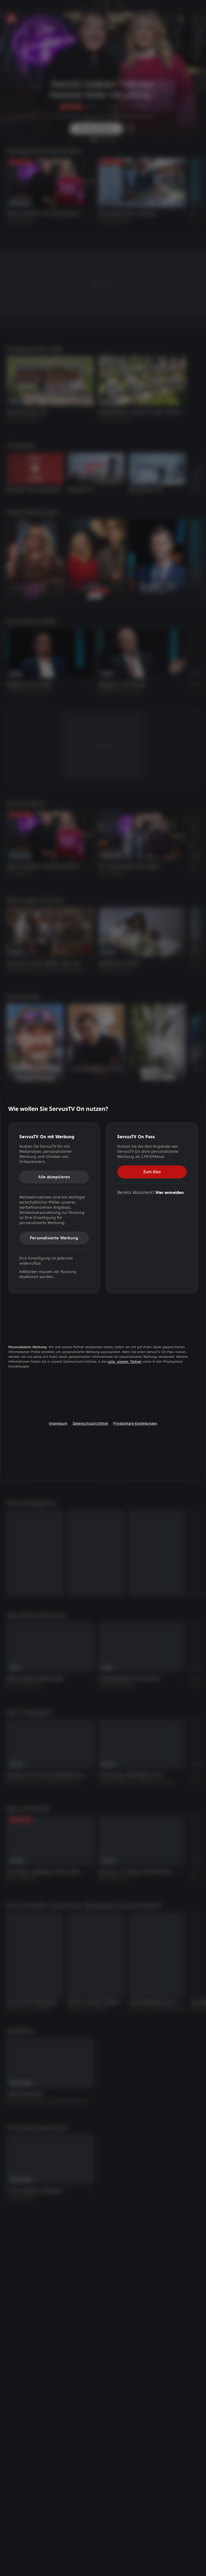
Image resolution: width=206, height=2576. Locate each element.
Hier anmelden (170, 1192)
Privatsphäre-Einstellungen (135, 1423)
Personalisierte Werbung (54, 1238)
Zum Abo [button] (152, 1172)
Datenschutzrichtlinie (90, 1423)
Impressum (58, 1423)
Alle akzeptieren (54, 1177)
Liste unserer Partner (124, 1362)
